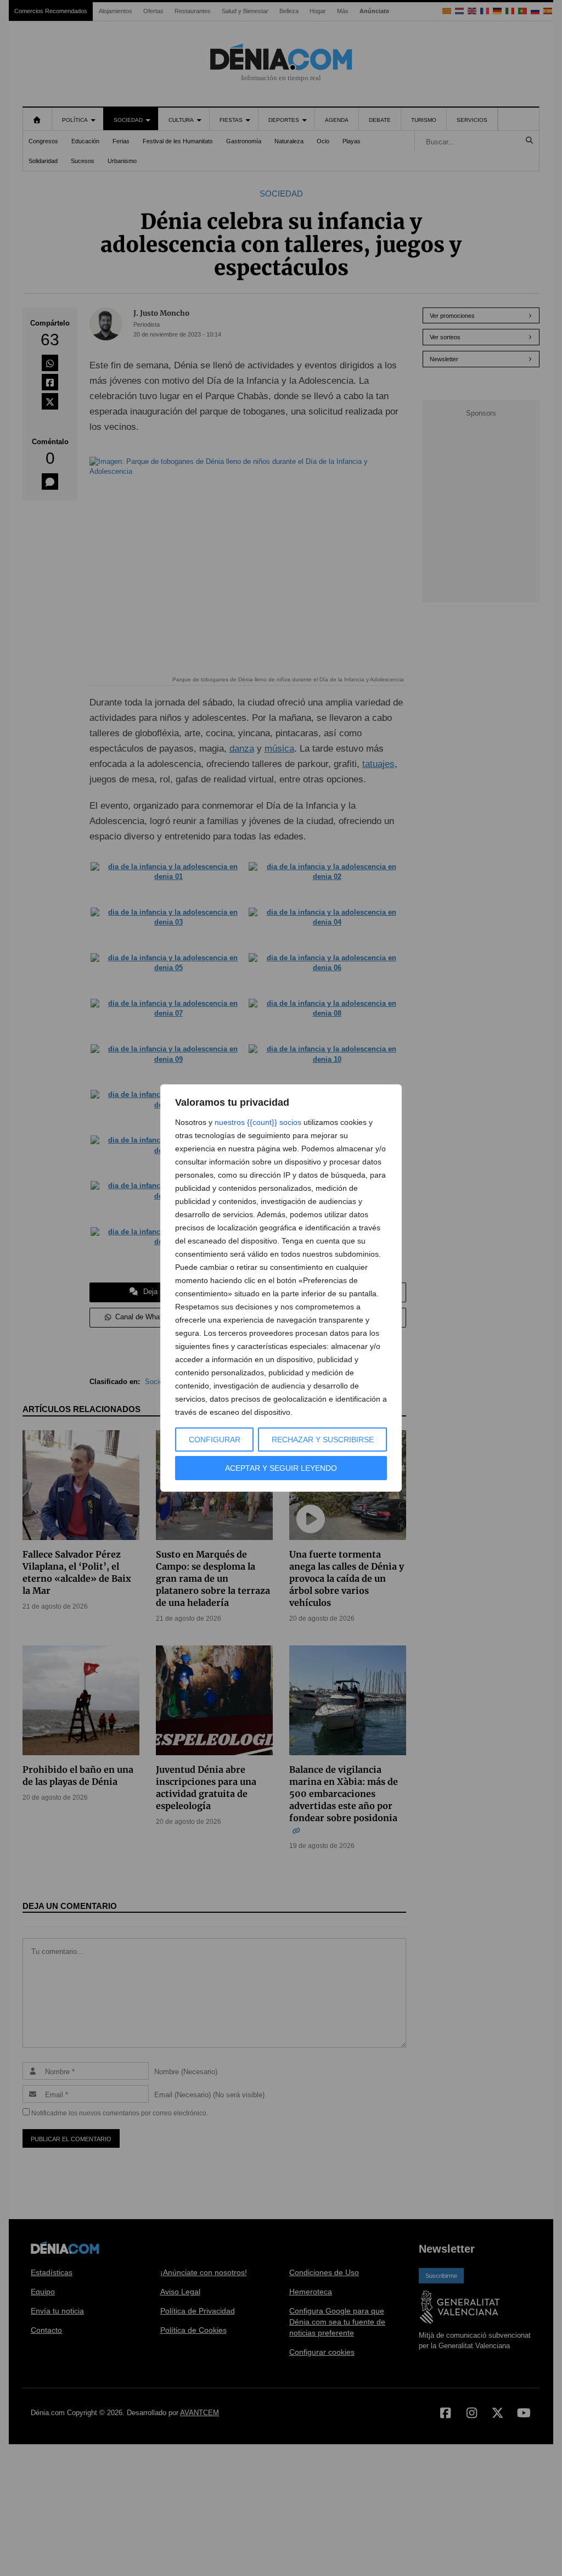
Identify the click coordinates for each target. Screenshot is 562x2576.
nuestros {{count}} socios (258, 1122)
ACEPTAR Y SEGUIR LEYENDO (281, 1468)
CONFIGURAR (215, 1440)
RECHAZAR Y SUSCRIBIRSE (323, 1440)
